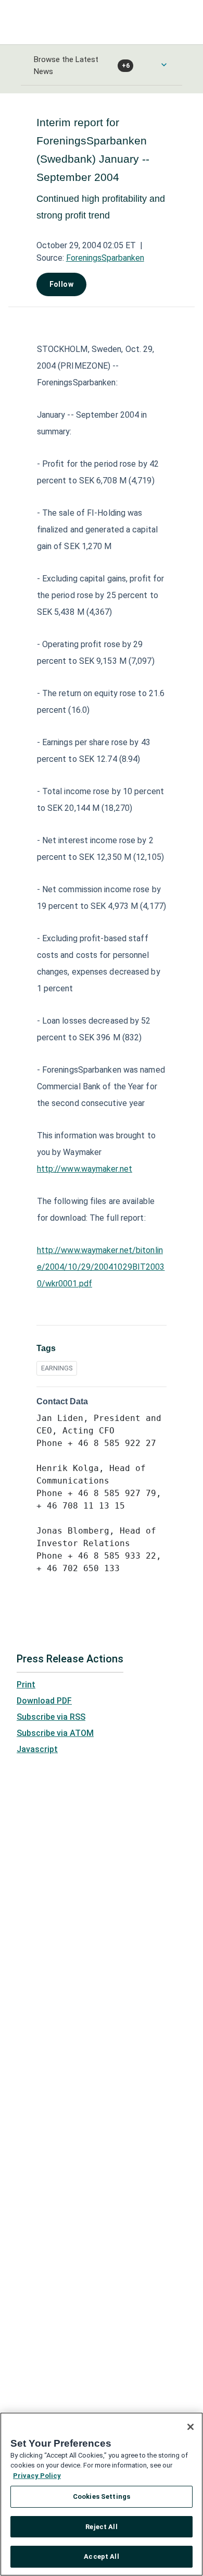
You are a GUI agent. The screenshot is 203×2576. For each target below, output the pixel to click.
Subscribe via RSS (51, 1717)
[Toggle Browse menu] (164, 65)
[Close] (191, 2427)
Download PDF (44, 1701)
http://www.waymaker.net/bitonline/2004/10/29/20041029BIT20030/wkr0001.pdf (101, 1267)
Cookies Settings (102, 2496)
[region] (102, 2494)
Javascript (37, 1749)
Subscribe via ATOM (55, 1733)
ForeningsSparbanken (105, 258)
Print (26, 1685)
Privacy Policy (37, 2476)
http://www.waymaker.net (85, 1169)
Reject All (101, 2527)
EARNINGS (57, 1368)
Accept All (101, 2556)
